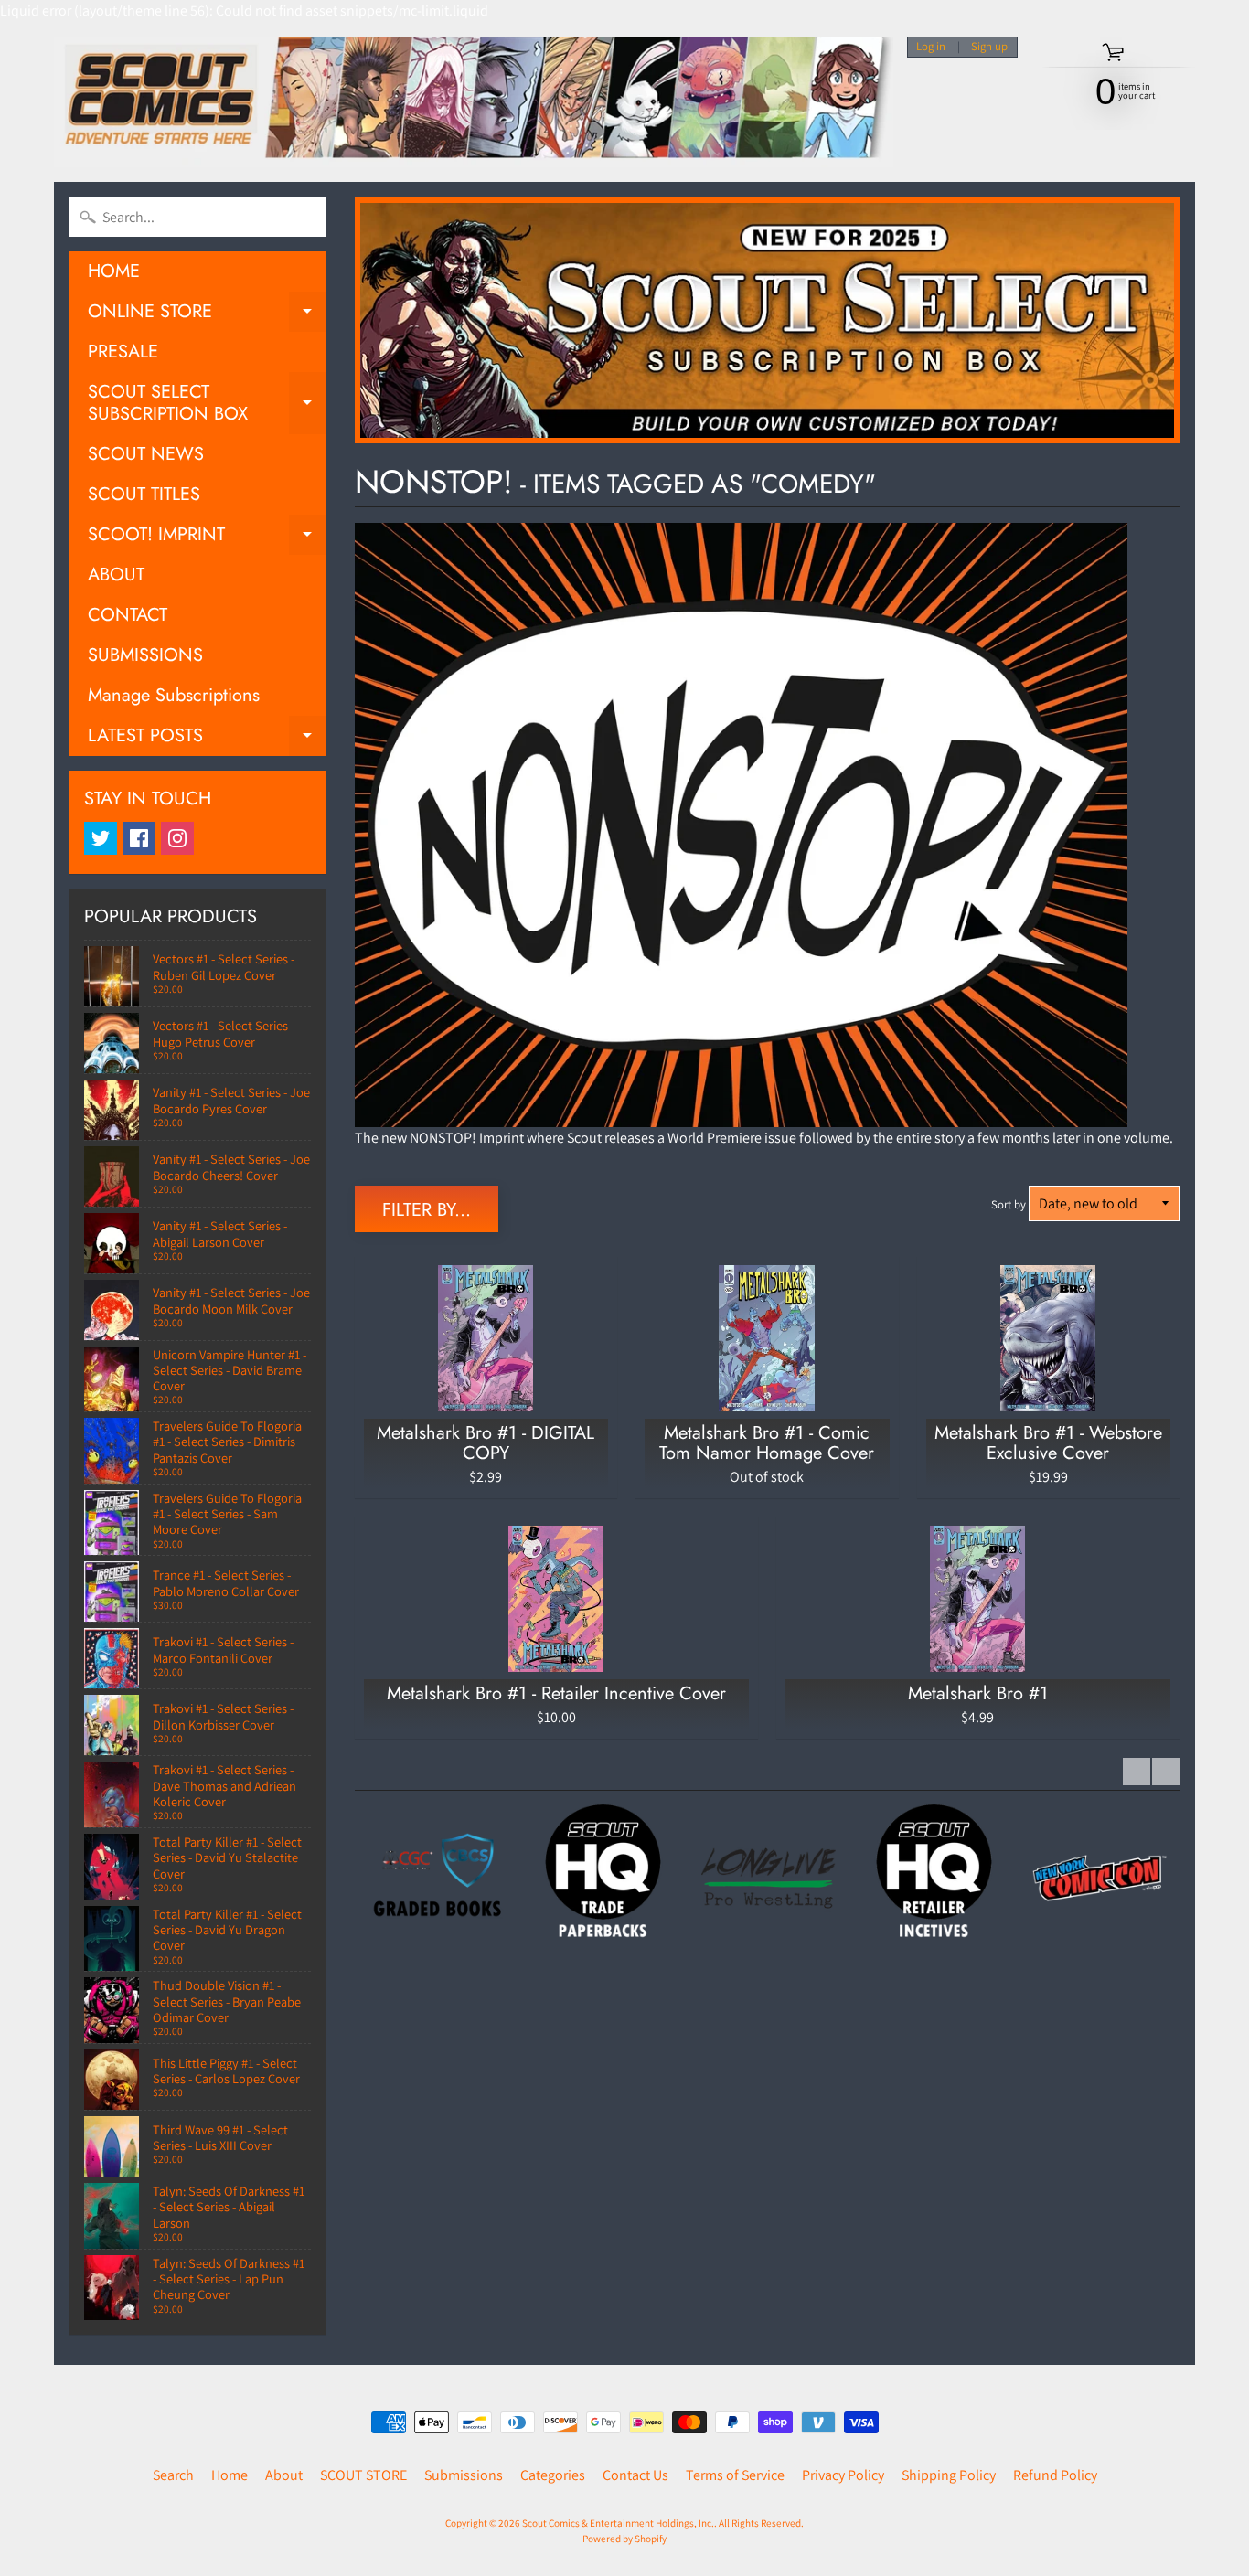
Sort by (1009, 1204)
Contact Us (635, 2475)
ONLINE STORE (207, 315)
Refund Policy (1055, 2475)
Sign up (989, 47)
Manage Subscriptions (174, 695)
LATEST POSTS (207, 739)
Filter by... (427, 1210)
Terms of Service (735, 2475)
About (284, 2475)
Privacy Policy (843, 2475)
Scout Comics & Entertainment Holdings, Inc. (618, 2523)
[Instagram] (177, 838)
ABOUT (116, 575)
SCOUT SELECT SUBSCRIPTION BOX (207, 404)
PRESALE (123, 351)
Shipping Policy (949, 2475)
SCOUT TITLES (144, 494)
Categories (553, 2475)
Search (173, 2475)
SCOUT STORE (363, 2475)
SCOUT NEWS (146, 454)
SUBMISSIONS (145, 655)
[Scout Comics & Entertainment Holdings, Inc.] (474, 102)
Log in (931, 47)
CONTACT (128, 615)
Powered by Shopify (624, 2539)
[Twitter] (101, 838)
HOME (114, 271)
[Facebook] (139, 838)
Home (230, 2475)
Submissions (464, 2475)
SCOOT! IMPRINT (207, 538)
